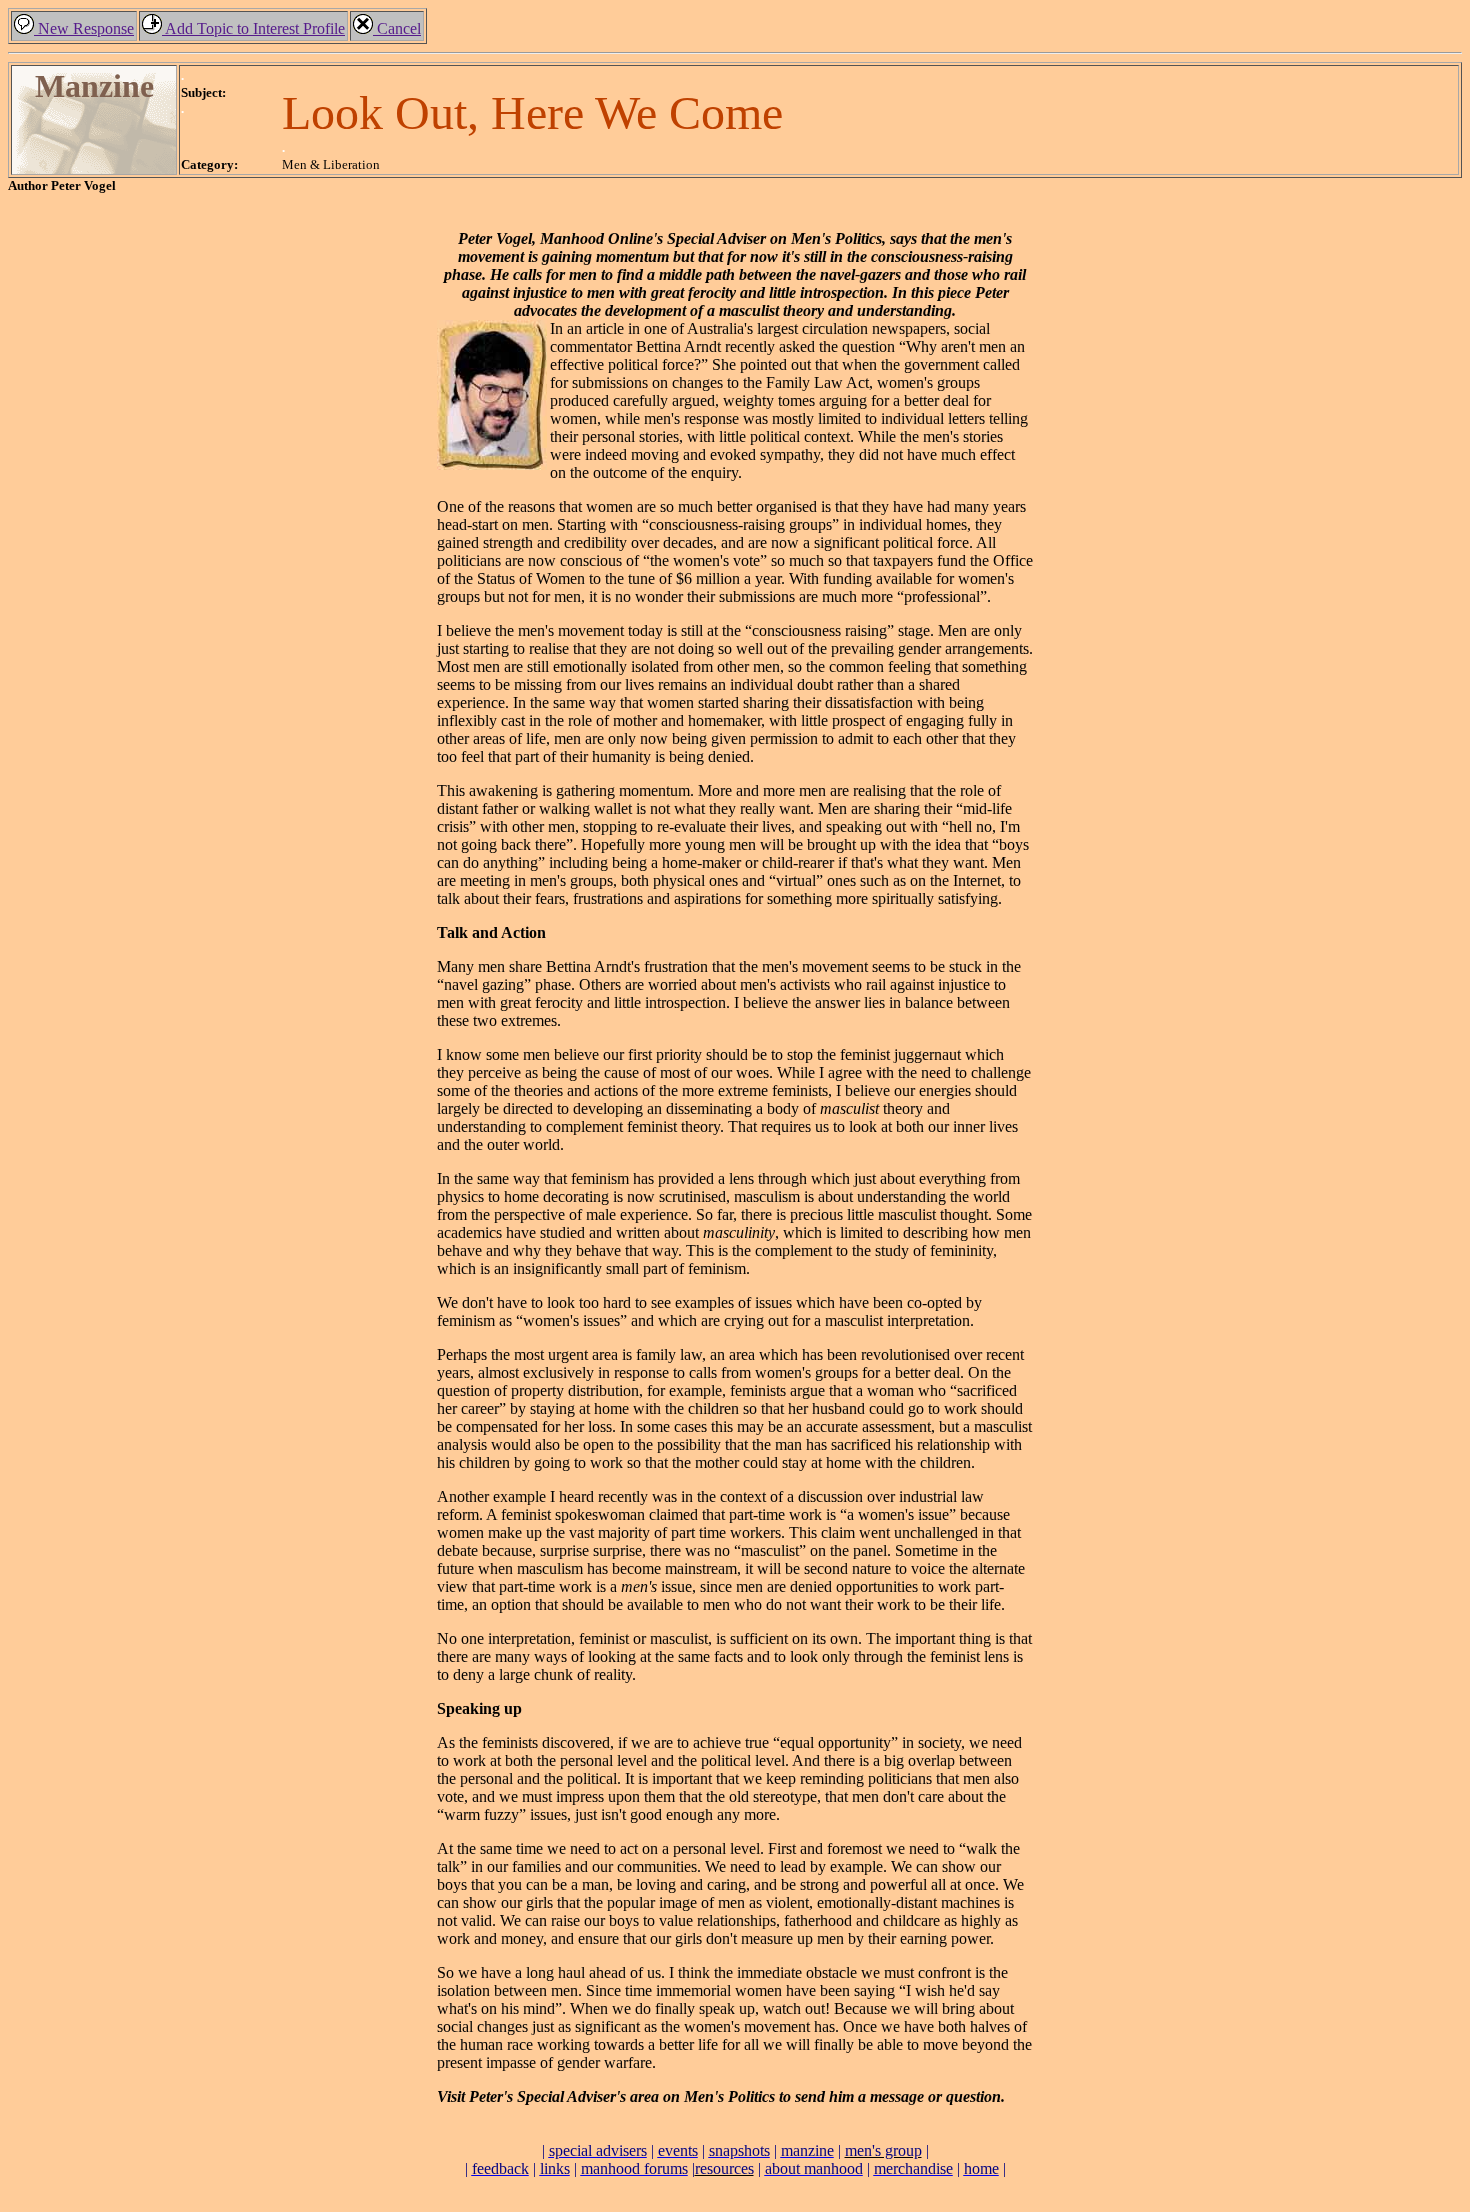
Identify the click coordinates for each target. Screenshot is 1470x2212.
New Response (84, 28)
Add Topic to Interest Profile (253, 28)
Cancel (397, 28)
